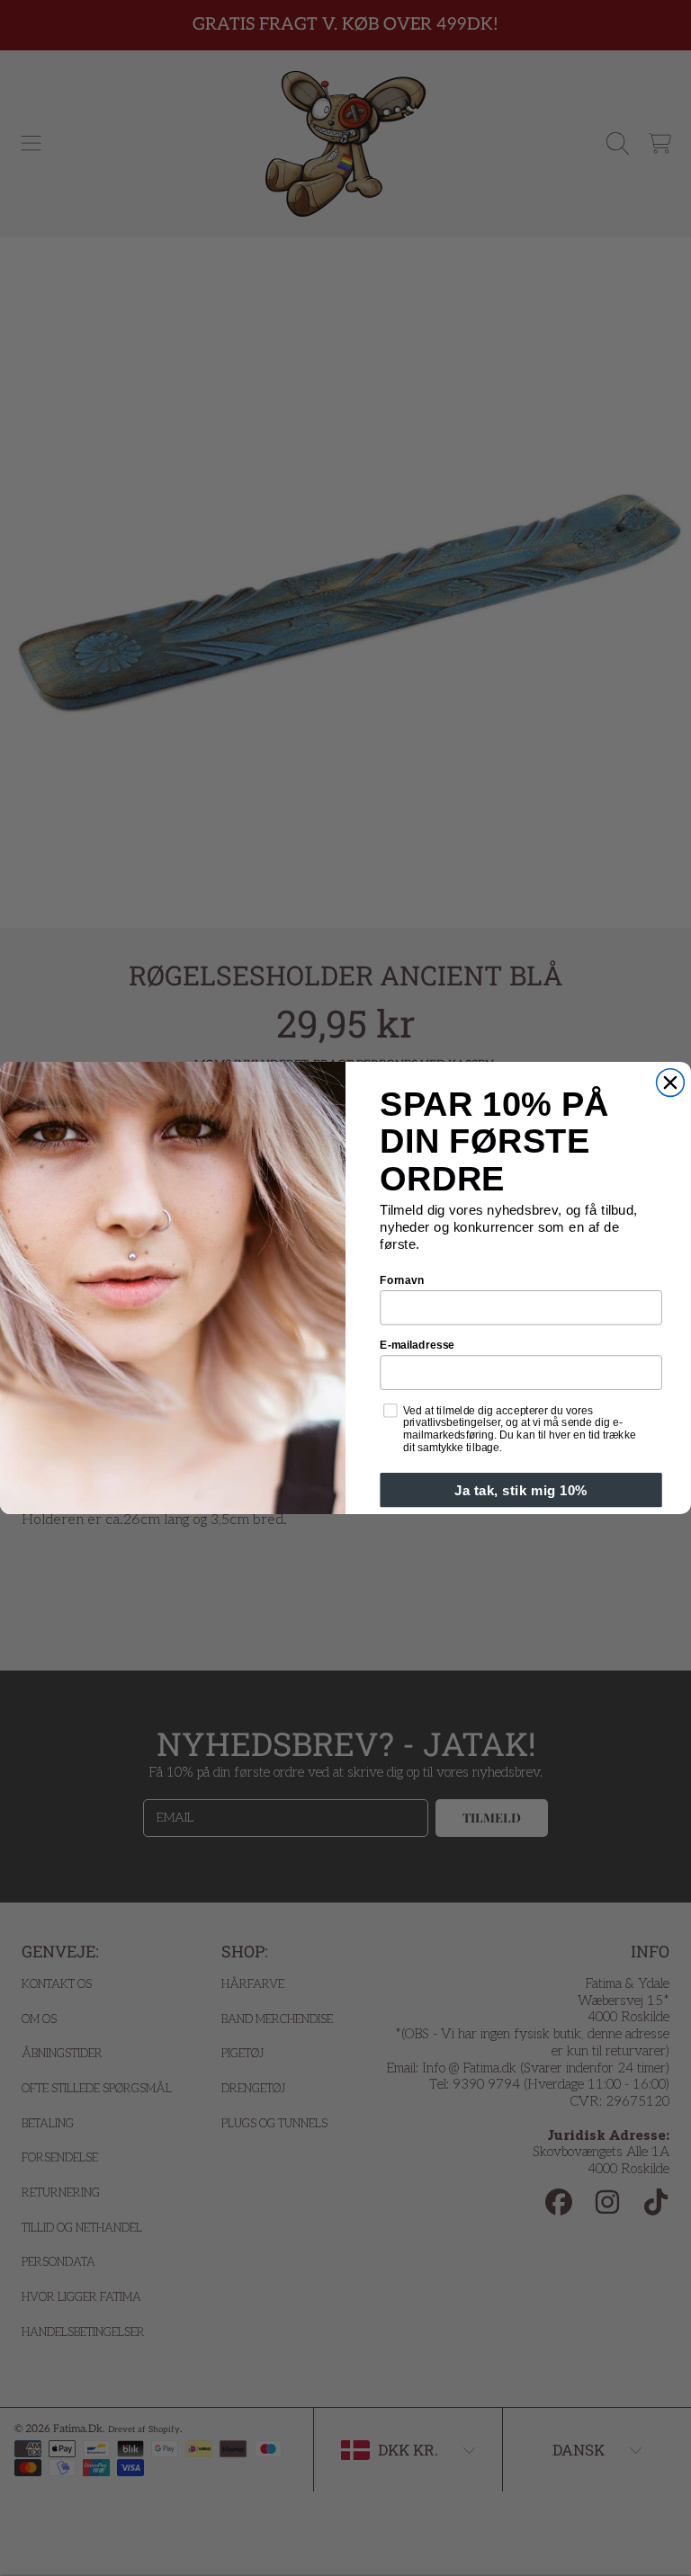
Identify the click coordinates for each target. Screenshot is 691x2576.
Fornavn (402, 1280)
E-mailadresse (417, 1345)
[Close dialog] (671, 1083)
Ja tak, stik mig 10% (520, 1490)
